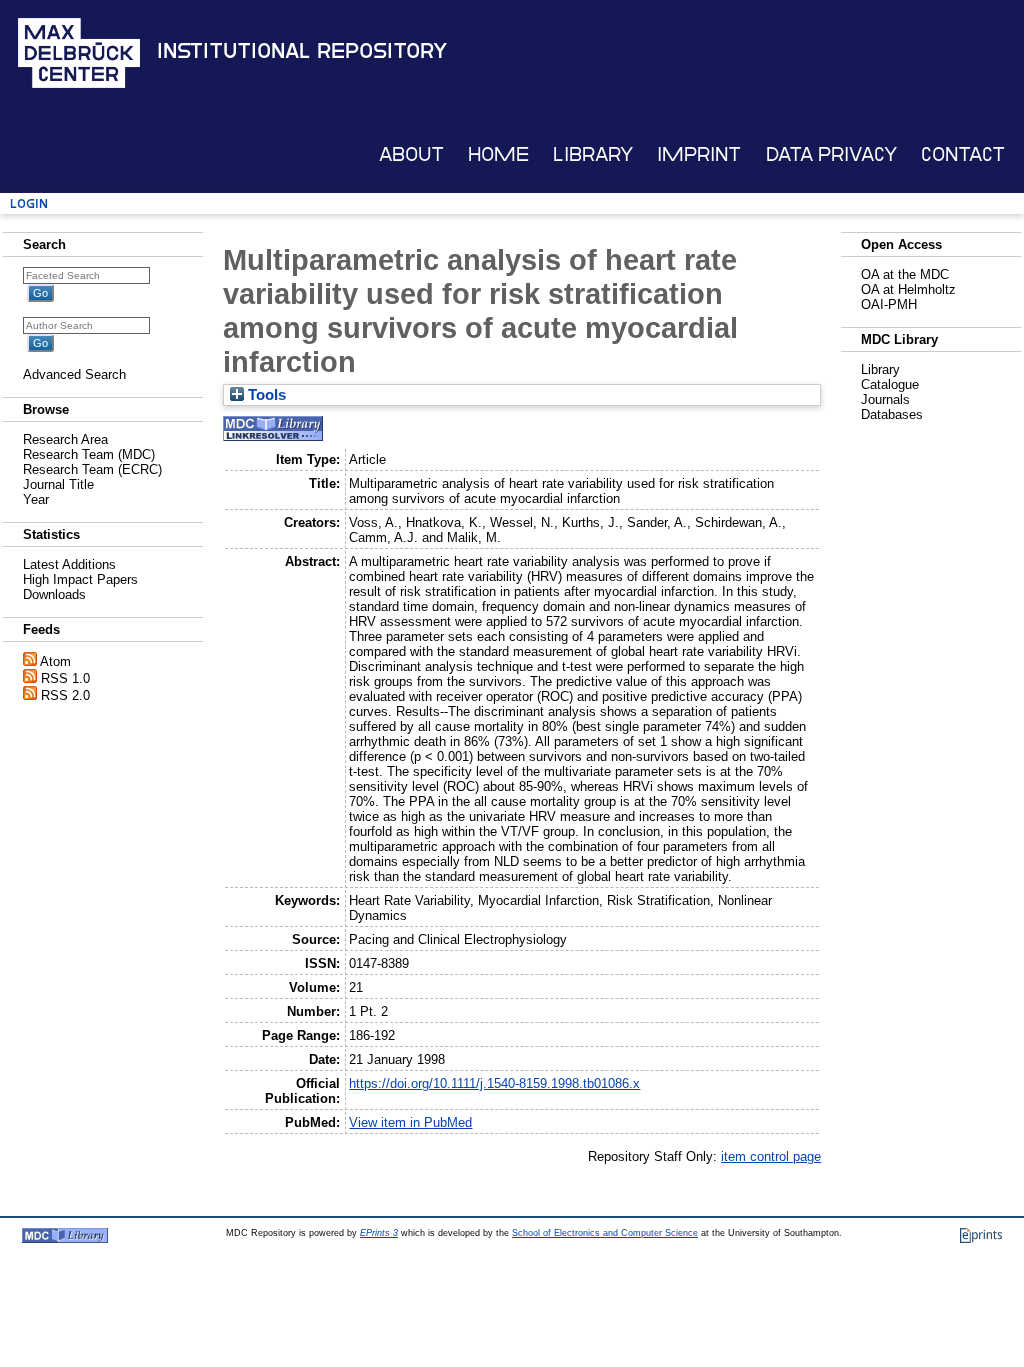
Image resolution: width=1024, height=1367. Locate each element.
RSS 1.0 (65, 678)
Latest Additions (69, 564)
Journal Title (58, 484)
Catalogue (890, 384)
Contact (963, 154)
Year (36, 499)
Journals (885, 399)
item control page (771, 1156)
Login (29, 203)
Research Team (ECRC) (92, 469)
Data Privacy (831, 154)
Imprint (699, 154)
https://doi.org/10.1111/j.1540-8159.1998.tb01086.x (494, 1083)
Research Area (65, 439)
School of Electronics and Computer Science (605, 1233)
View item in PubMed (410, 1122)
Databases (892, 414)
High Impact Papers (80, 579)
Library (593, 154)
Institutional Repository (302, 51)
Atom (55, 661)
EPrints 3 (379, 1233)
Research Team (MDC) (89, 454)
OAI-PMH (889, 304)
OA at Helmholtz (908, 289)
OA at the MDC (905, 274)
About (411, 154)
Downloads (54, 594)
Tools (265, 395)
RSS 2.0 (65, 695)
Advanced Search (74, 374)
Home (498, 154)
